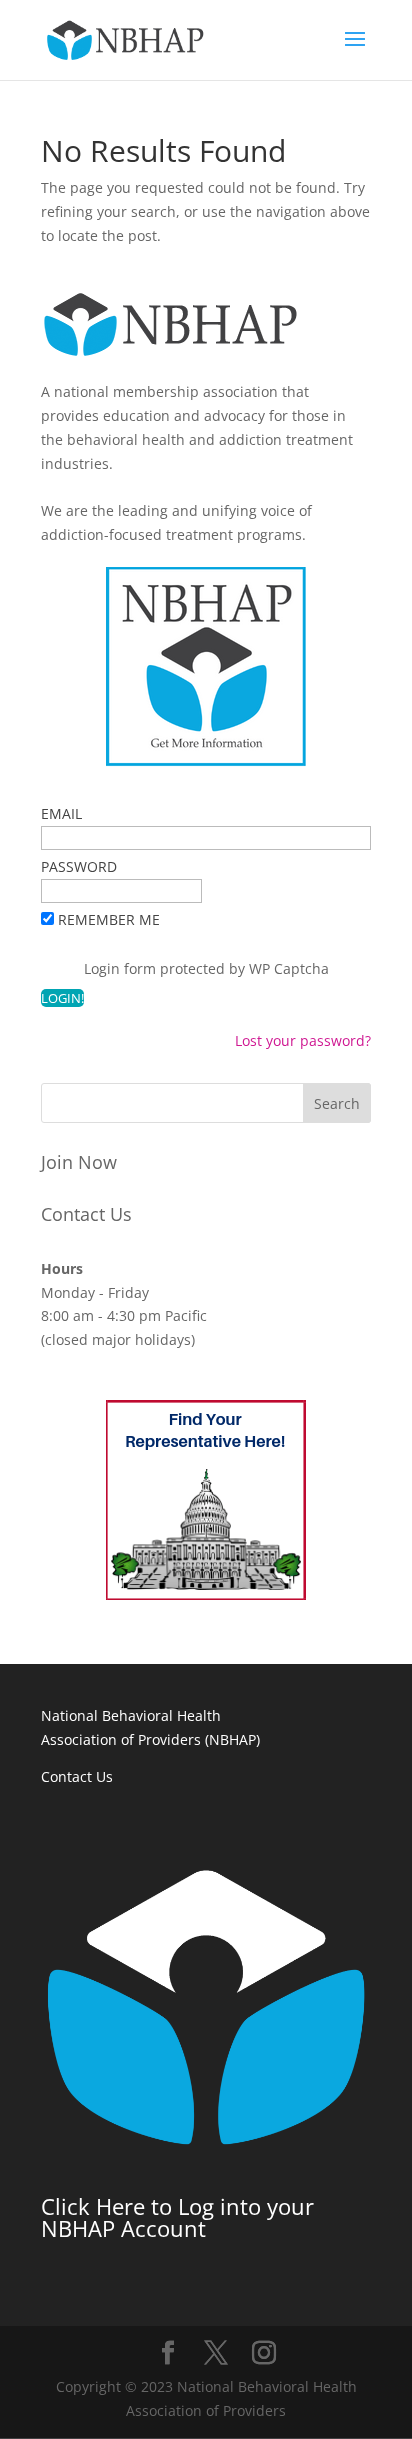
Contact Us (86, 1214)
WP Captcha (289, 968)
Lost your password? (303, 1040)
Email (61, 813)
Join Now (79, 1162)
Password (79, 866)
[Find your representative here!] (206, 1594)
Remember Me (109, 919)
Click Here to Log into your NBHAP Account (177, 2217)
